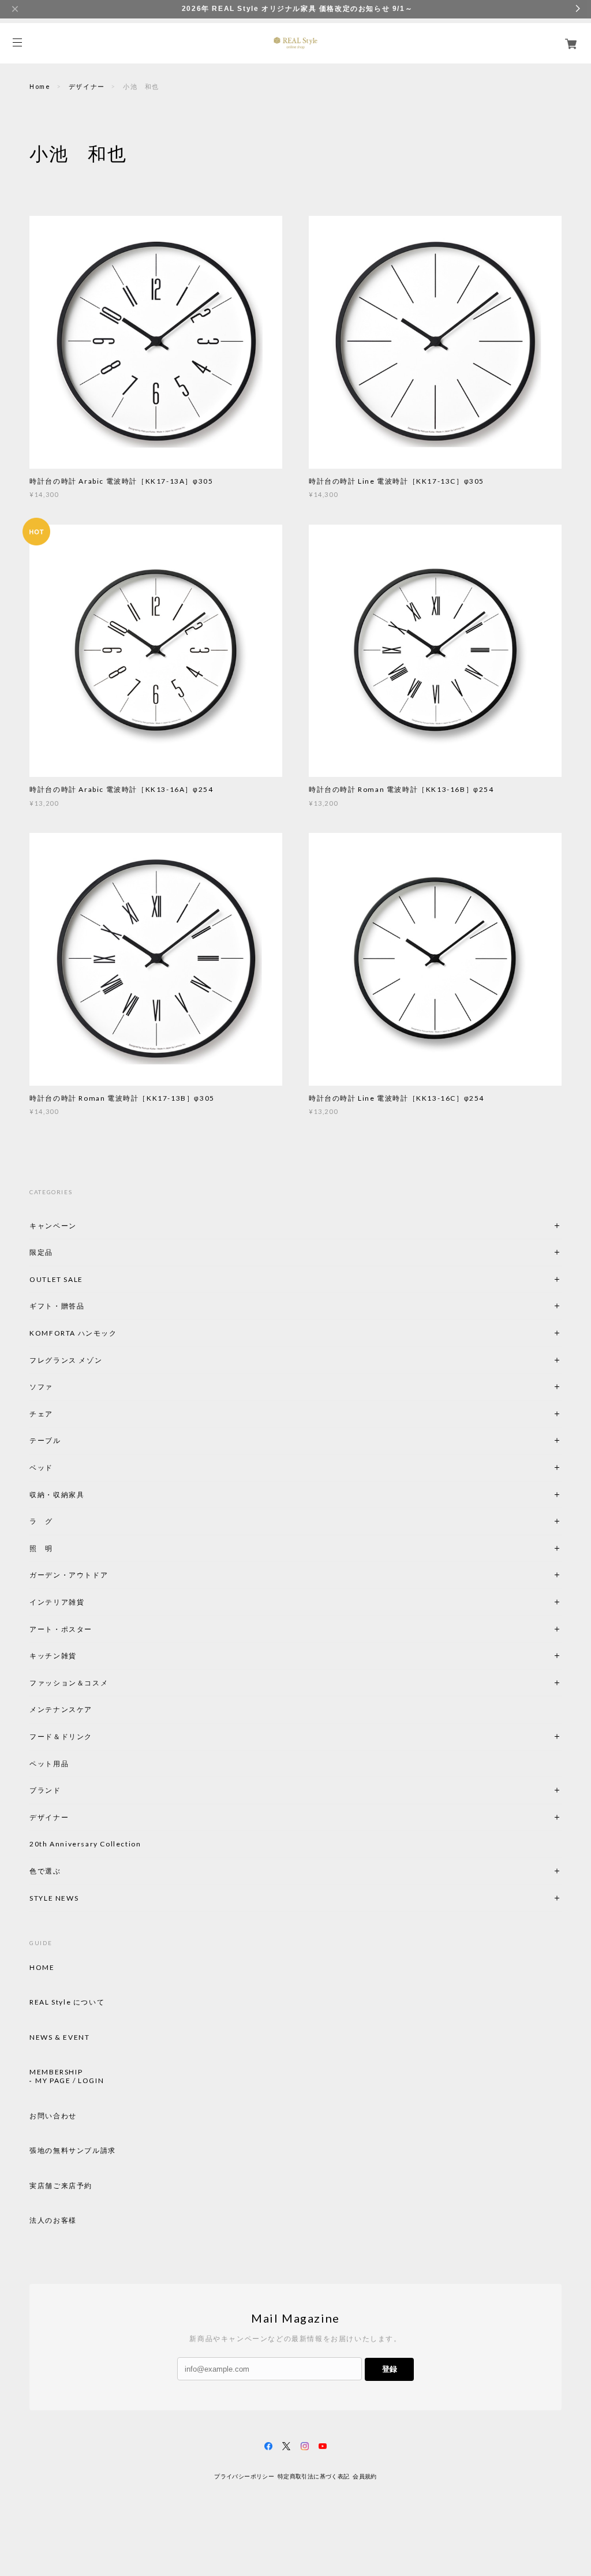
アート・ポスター (88, 1629)
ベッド (41, 1468)
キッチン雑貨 (84, 1656)
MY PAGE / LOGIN (70, 2081)
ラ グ (41, 1521)
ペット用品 (49, 1764)
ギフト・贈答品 (57, 1306)
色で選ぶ (45, 1871)
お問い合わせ (53, 2116)
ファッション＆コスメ (69, 1683)
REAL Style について (67, 2002)
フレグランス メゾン (66, 1360)
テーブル (45, 1440)
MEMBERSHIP (56, 2072)
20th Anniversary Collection (85, 1844)
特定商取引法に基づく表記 (314, 2476)
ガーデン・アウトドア (69, 1575)
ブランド (45, 1790)
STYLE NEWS (54, 1898)
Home (40, 86)
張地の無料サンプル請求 (73, 2151)
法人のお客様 (53, 2220)
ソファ (61, 1387)
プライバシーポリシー (244, 2476)
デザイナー (87, 86)
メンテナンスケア (61, 1709)
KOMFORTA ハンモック (73, 1333)
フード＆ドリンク (61, 1736)
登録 (390, 2369)
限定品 (41, 1252)
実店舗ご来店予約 (61, 2186)
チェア (45, 1414)
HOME (42, 1968)
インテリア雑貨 (84, 1602)
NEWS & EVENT (59, 2037)
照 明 (41, 1548)
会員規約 (365, 2476)
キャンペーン (53, 1226)
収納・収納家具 (88, 1495)
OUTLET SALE (56, 1279)
